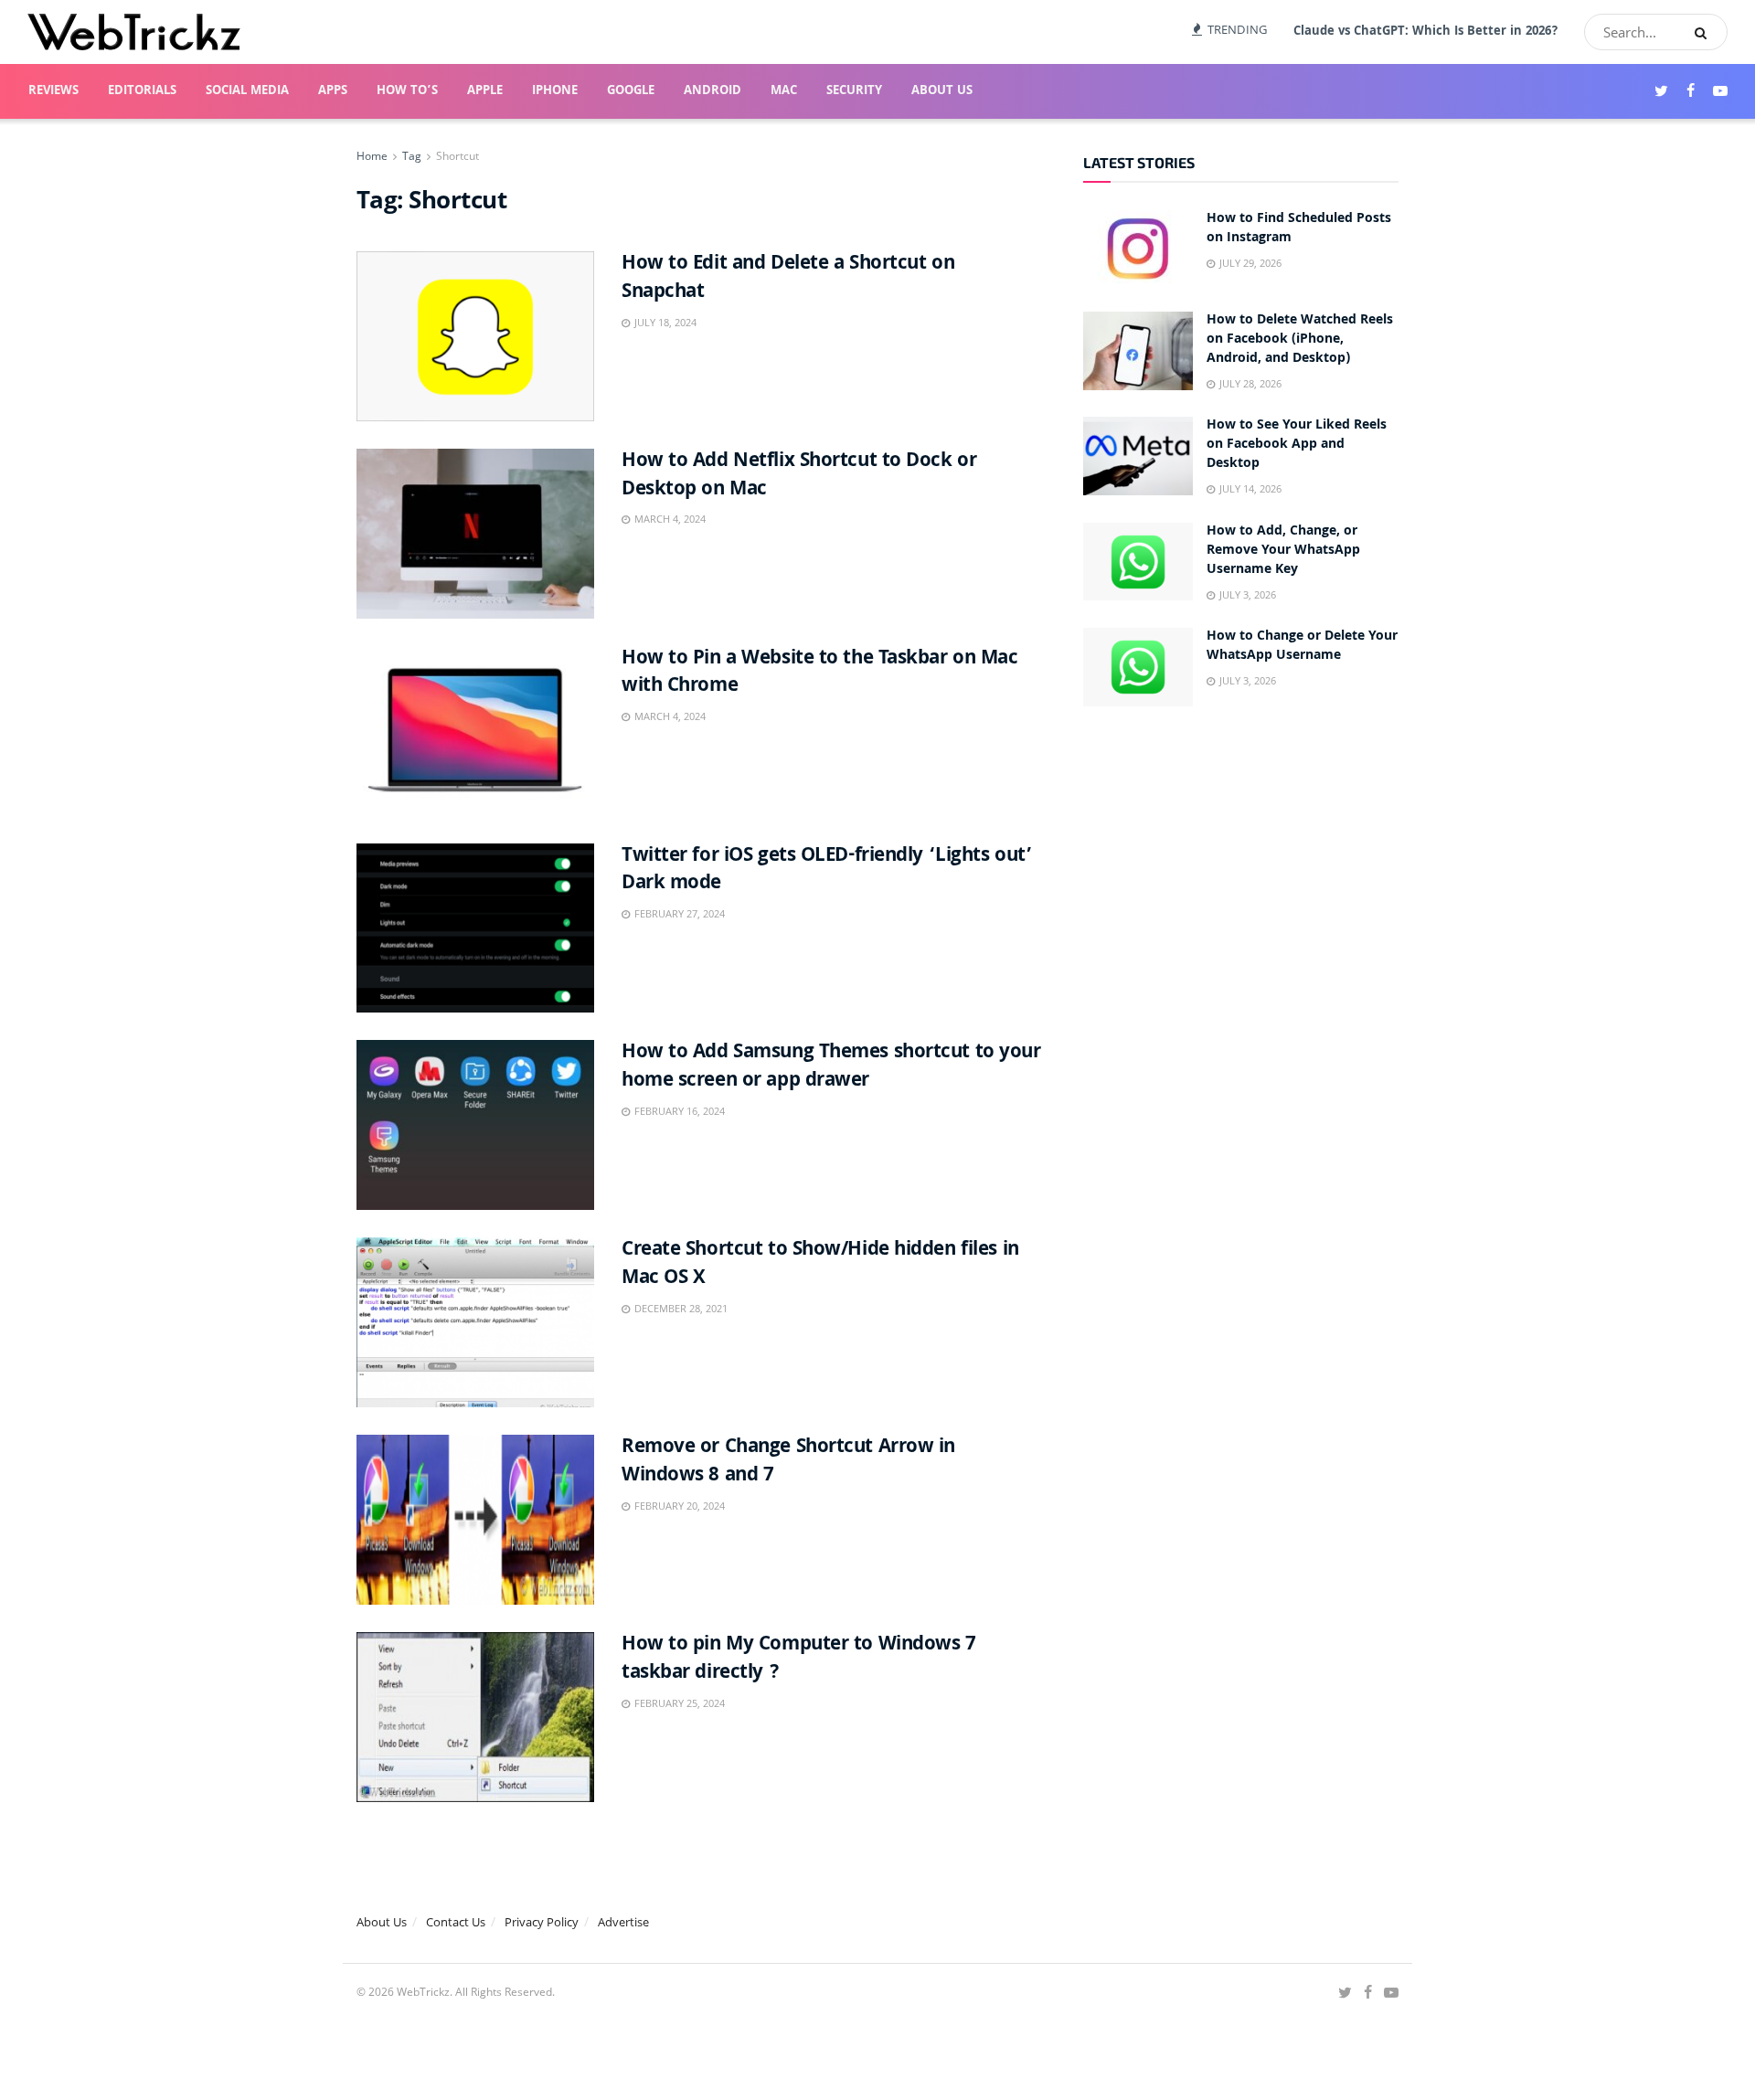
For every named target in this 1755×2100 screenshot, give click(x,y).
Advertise (623, 1922)
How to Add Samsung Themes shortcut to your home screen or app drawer (831, 1067)
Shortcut (457, 156)
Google (631, 91)
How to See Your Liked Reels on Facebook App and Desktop (1297, 445)
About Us (942, 91)
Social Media (247, 91)
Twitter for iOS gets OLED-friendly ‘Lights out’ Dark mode (827, 871)
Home (372, 156)
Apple (485, 91)
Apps (333, 91)
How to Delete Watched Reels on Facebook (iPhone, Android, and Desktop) (1300, 340)
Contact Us (456, 1922)
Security (854, 91)
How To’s (407, 91)
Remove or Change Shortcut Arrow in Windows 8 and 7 (788, 1462)
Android (713, 91)
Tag (412, 156)
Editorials (142, 91)
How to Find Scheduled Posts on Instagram (1299, 229)
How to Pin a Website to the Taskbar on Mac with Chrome (820, 673)
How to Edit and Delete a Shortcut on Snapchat (788, 279)
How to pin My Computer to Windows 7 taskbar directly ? (799, 1660)
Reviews (53, 91)
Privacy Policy (542, 1922)
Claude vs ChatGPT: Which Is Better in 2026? (1426, 32)
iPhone (555, 91)
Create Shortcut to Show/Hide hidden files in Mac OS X (820, 1265)
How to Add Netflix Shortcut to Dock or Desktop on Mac (799, 476)
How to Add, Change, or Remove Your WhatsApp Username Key (1283, 551)
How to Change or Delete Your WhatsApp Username (1302, 647)
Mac (784, 91)
